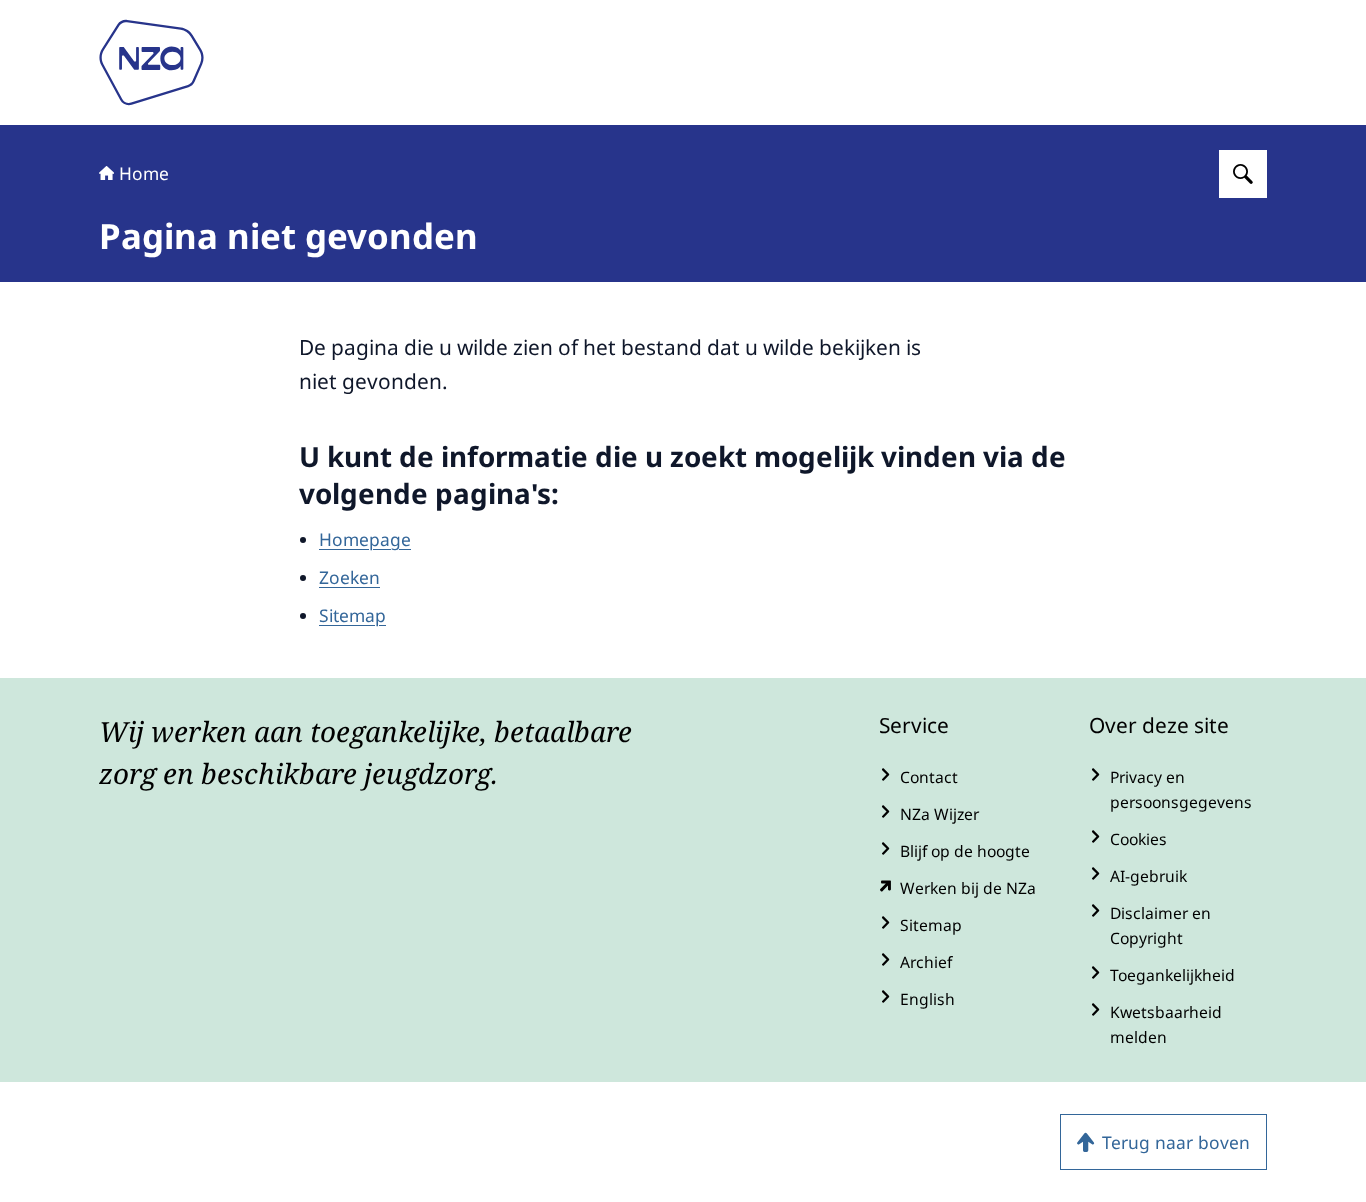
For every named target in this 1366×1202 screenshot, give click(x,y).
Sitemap (352, 615)
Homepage (365, 539)
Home (144, 173)
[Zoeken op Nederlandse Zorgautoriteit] (1243, 174)
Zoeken (349, 577)
